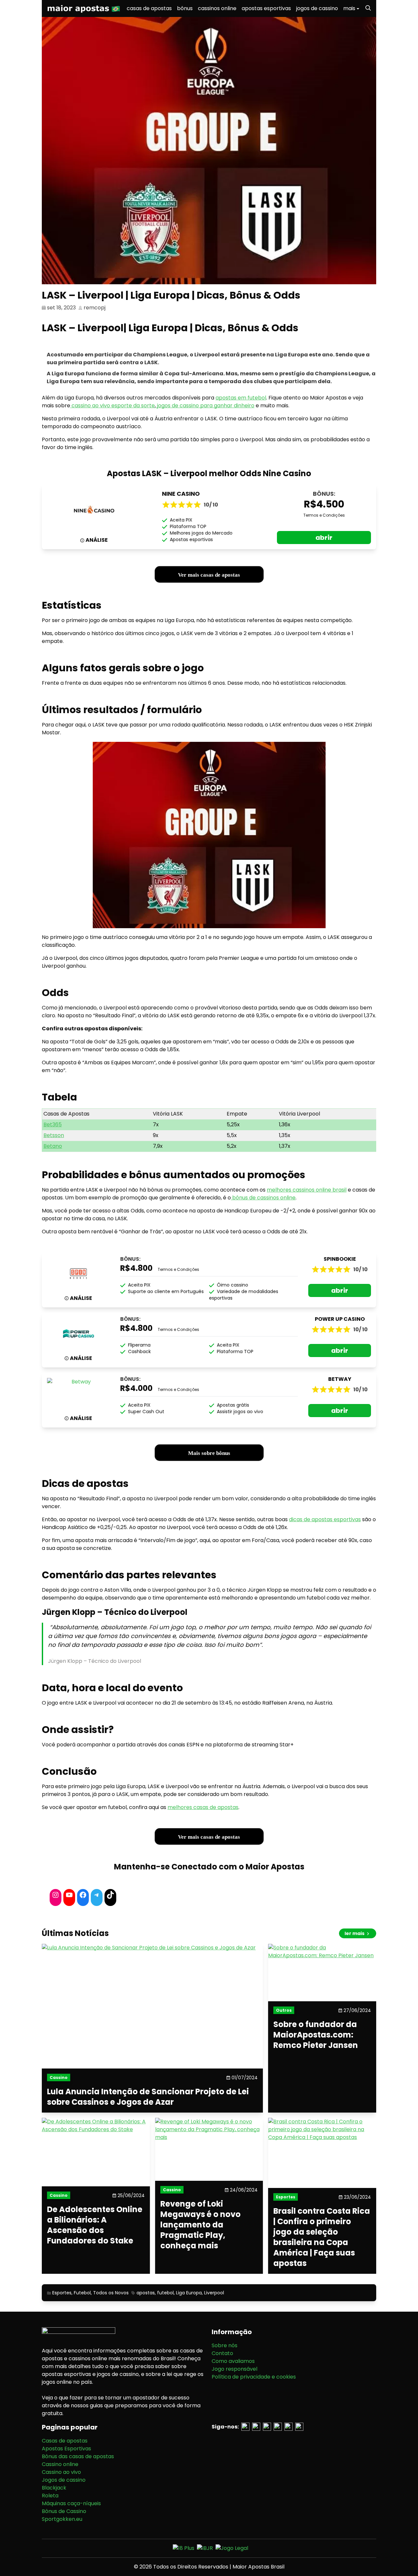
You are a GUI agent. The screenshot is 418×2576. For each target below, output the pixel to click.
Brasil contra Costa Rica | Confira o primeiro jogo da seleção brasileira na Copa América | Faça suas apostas (322, 2237)
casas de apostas (149, 8)
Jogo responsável (234, 2369)
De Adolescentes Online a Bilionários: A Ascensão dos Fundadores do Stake (95, 2225)
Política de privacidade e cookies (254, 2377)
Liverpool (214, 2293)
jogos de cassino (317, 8)
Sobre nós (225, 2345)
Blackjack (54, 2488)
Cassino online (60, 2464)
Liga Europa (189, 2293)
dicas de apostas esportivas (325, 1519)
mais (349, 8)
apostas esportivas (266, 8)
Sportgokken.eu (62, 2519)
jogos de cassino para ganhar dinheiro (205, 406)
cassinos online (217, 8)
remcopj (95, 308)
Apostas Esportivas (66, 2449)
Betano (53, 1146)
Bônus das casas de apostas (78, 2456)
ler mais (355, 1933)
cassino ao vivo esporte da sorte (113, 406)
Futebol (82, 2293)
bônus (185, 8)
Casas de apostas (65, 2441)
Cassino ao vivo (61, 2472)
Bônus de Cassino (64, 2511)
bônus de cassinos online (263, 1198)
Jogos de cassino (64, 2480)
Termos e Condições (324, 515)
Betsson (54, 1135)
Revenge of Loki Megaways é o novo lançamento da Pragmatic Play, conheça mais (201, 2225)
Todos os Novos (111, 2293)
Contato (222, 2353)
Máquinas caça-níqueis (71, 2503)
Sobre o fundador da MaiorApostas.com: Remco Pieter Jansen (316, 2035)
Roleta (50, 2496)
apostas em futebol (241, 398)
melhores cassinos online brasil (307, 1190)
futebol (165, 2293)
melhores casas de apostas (203, 1807)
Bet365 (53, 1124)
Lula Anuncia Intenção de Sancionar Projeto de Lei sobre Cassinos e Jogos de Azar (148, 2097)
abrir (324, 538)
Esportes (62, 2293)
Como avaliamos (233, 2361)
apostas (146, 2293)
